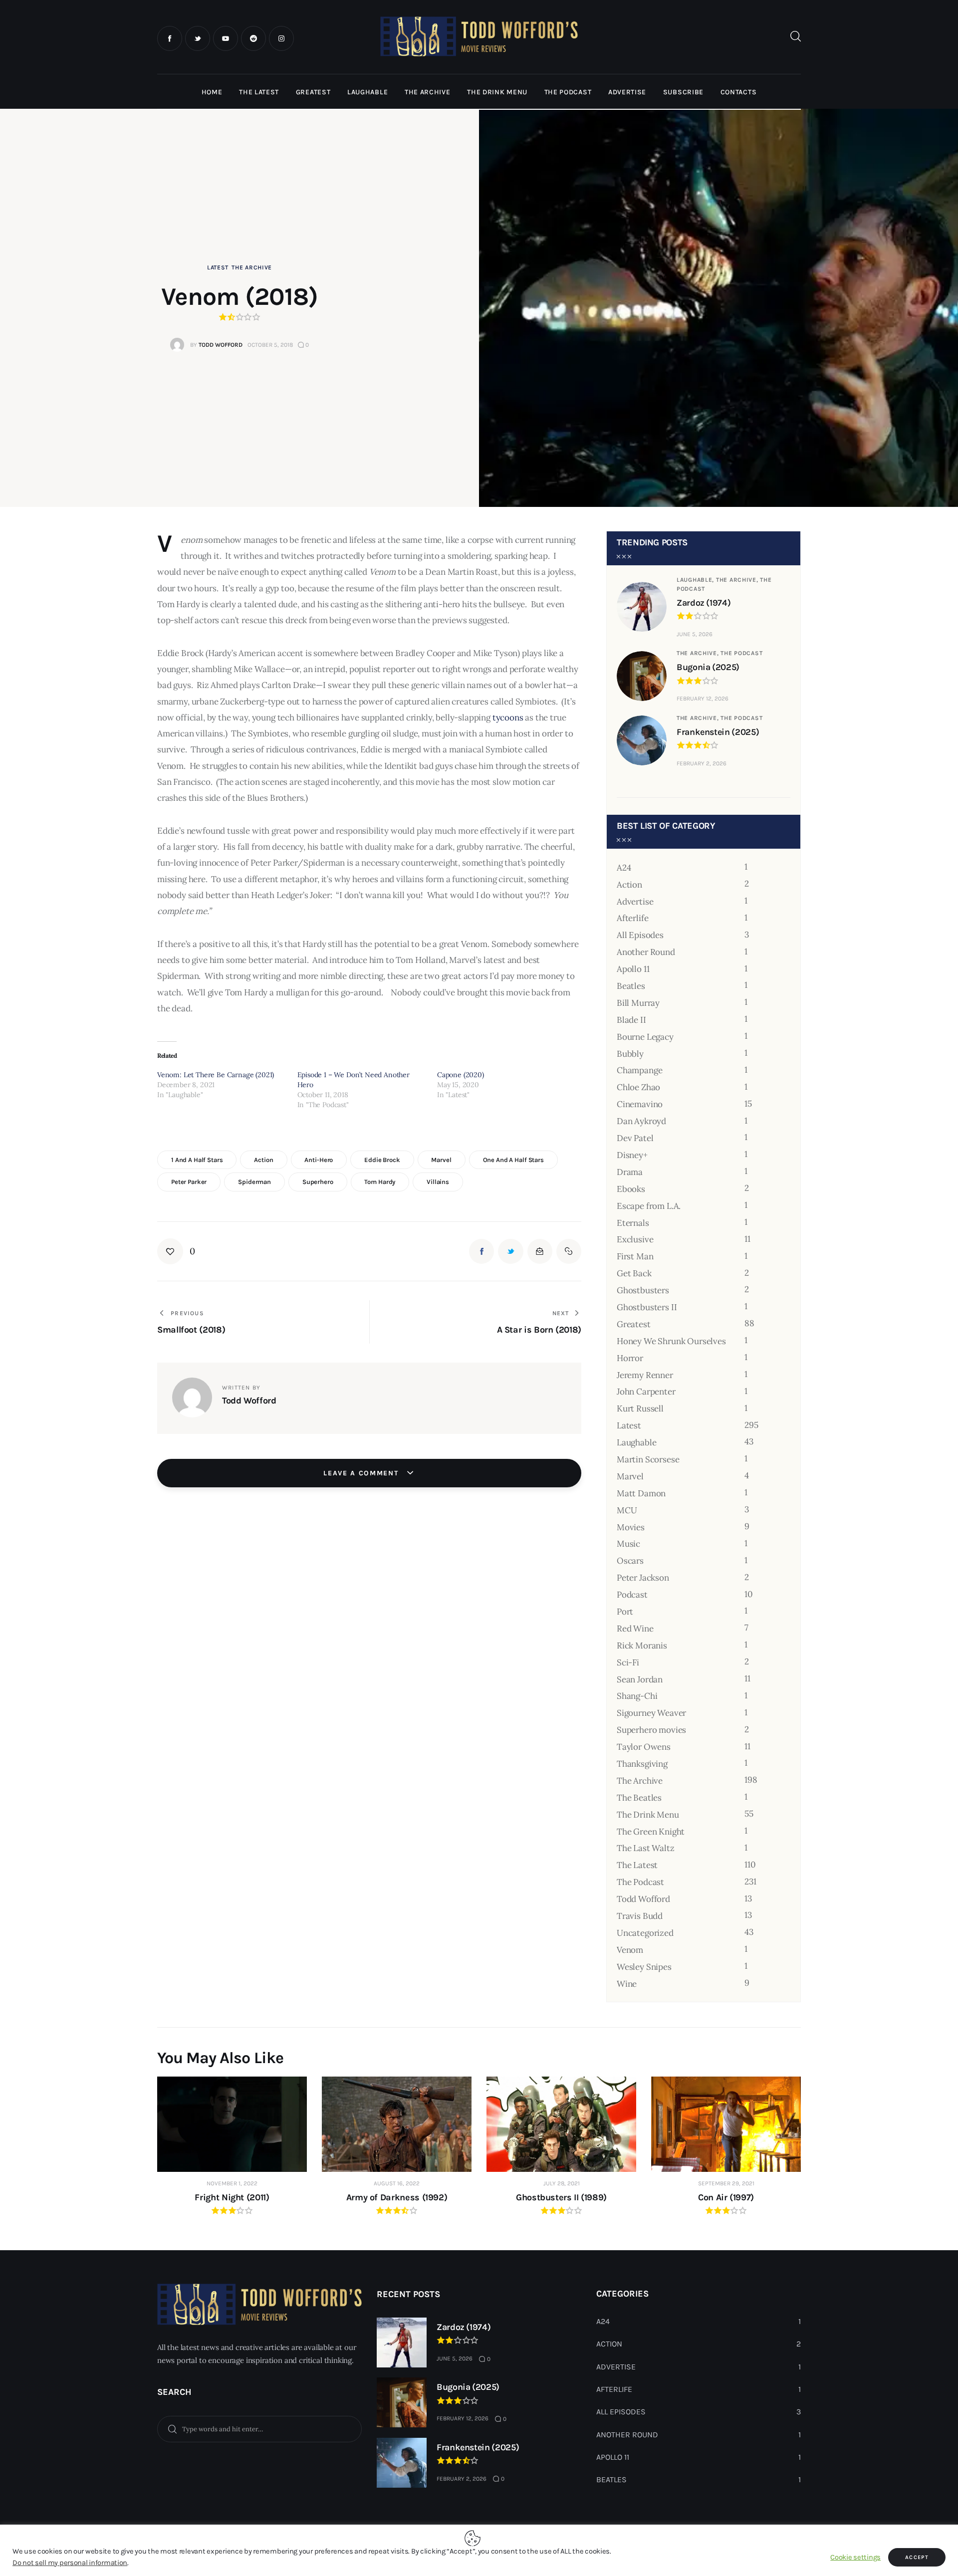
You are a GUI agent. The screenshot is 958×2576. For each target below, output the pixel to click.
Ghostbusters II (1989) (561, 2197)
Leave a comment (362, 1473)
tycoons (508, 717)
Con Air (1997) (726, 2197)
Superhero (318, 1182)
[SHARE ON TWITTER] (510, 1251)
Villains (438, 1182)
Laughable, (696, 580)
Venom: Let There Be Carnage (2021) (216, 1075)
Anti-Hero (319, 1160)
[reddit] (253, 38)
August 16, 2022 (397, 2183)
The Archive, (738, 580)
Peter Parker (189, 1182)
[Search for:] (259, 2428)
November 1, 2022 (232, 2183)
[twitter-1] (198, 38)
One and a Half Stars (513, 1160)
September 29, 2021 (726, 2183)
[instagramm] (281, 38)
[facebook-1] (170, 38)
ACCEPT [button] (917, 2557)
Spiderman (254, 1182)
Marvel (441, 1160)
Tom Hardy (380, 1182)
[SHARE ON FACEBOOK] (481, 1251)
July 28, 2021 (562, 2183)
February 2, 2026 (702, 763)
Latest (218, 267)
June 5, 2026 (695, 634)
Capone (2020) (461, 1075)
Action (263, 1160)
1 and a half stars (197, 1160)
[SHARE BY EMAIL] (540, 1251)
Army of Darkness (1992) (397, 2197)
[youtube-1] (226, 38)
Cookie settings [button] (855, 2557)
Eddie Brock (382, 1160)
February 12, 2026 (703, 699)
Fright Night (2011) (232, 2197)
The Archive (252, 267)
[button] (176, 1251)
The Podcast (741, 653)
